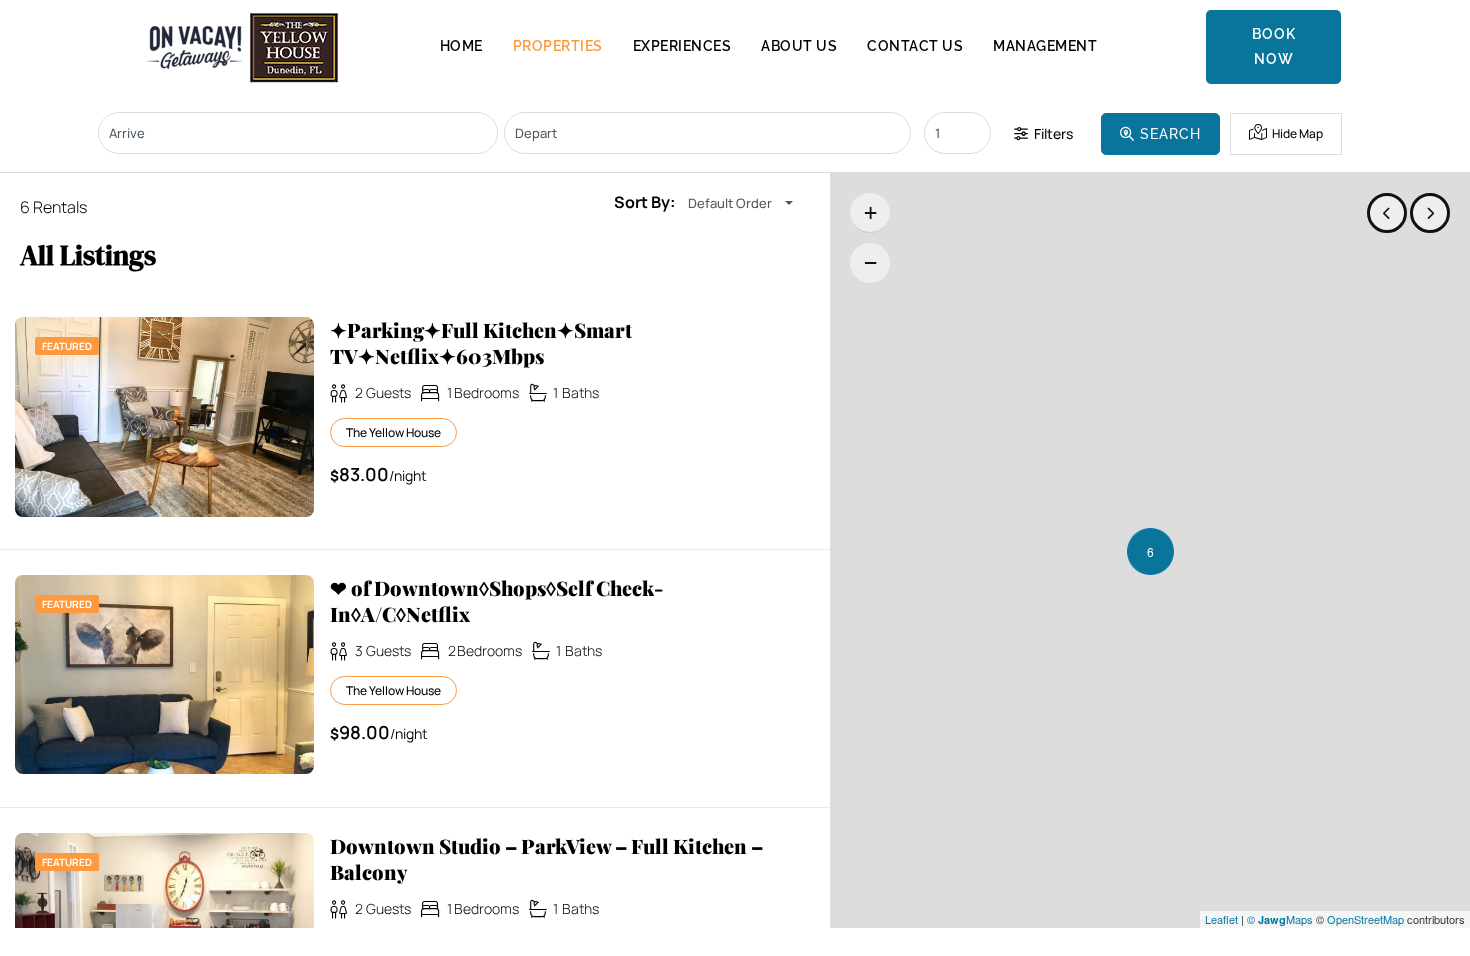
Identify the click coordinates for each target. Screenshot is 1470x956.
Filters (1052, 133)
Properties (558, 46)
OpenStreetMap (1365, 919)
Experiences (682, 46)
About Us (799, 46)
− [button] (870, 262)
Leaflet (1221, 919)
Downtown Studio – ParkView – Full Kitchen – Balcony (546, 859)
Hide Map (1296, 133)
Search (1168, 134)
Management (1045, 46)
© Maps (1280, 919)
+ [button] (870, 212)
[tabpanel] (164, 416)
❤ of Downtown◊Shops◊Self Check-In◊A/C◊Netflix (496, 601)
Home (461, 46)
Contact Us (915, 46)
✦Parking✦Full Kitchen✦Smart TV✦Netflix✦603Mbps (481, 343)
